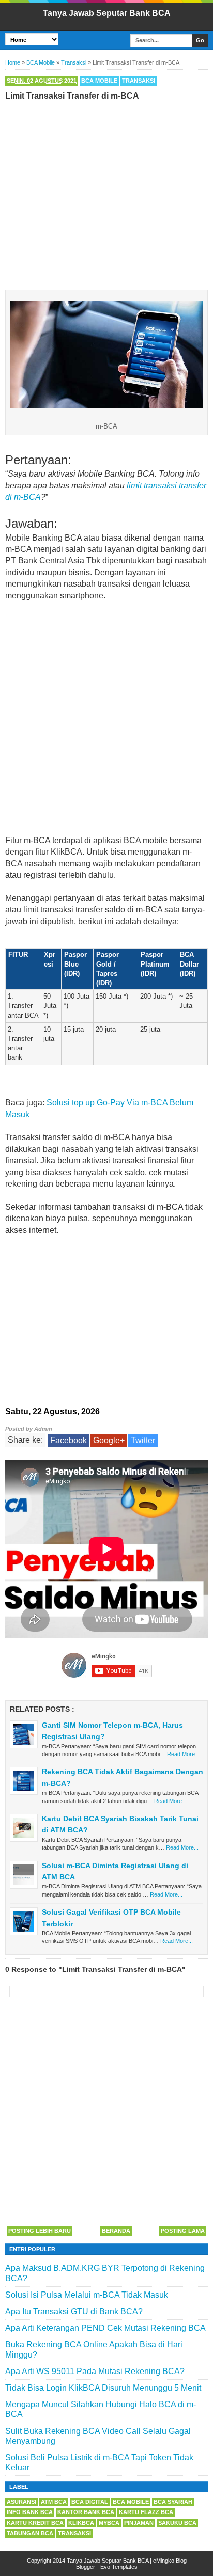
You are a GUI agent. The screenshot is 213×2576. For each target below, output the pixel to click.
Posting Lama (183, 2231)
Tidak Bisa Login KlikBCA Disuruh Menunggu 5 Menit (103, 2388)
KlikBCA (81, 2523)
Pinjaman (139, 2523)
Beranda (116, 2231)
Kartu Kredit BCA (35, 2523)
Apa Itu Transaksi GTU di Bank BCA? (74, 2311)
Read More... (183, 1754)
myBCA (109, 2523)
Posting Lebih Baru (40, 2231)
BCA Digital (90, 2502)
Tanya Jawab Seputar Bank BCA (107, 13)
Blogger (86, 2567)
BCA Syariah (173, 2502)
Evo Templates (119, 2567)
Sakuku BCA (177, 2523)
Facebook (69, 1440)
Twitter (143, 1440)
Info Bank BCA (30, 2512)
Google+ (109, 1440)
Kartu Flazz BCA (146, 2512)
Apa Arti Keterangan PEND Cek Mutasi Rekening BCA (105, 2328)
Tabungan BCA (30, 2533)
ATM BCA (54, 2502)
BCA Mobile (99, 81)
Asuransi (21, 2502)
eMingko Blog (170, 2561)
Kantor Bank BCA (86, 2512)
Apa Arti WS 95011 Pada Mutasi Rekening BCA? (95, 2371)
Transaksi (139, 81)
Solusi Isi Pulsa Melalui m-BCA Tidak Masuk (87, 2295)
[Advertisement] (106, 193)
